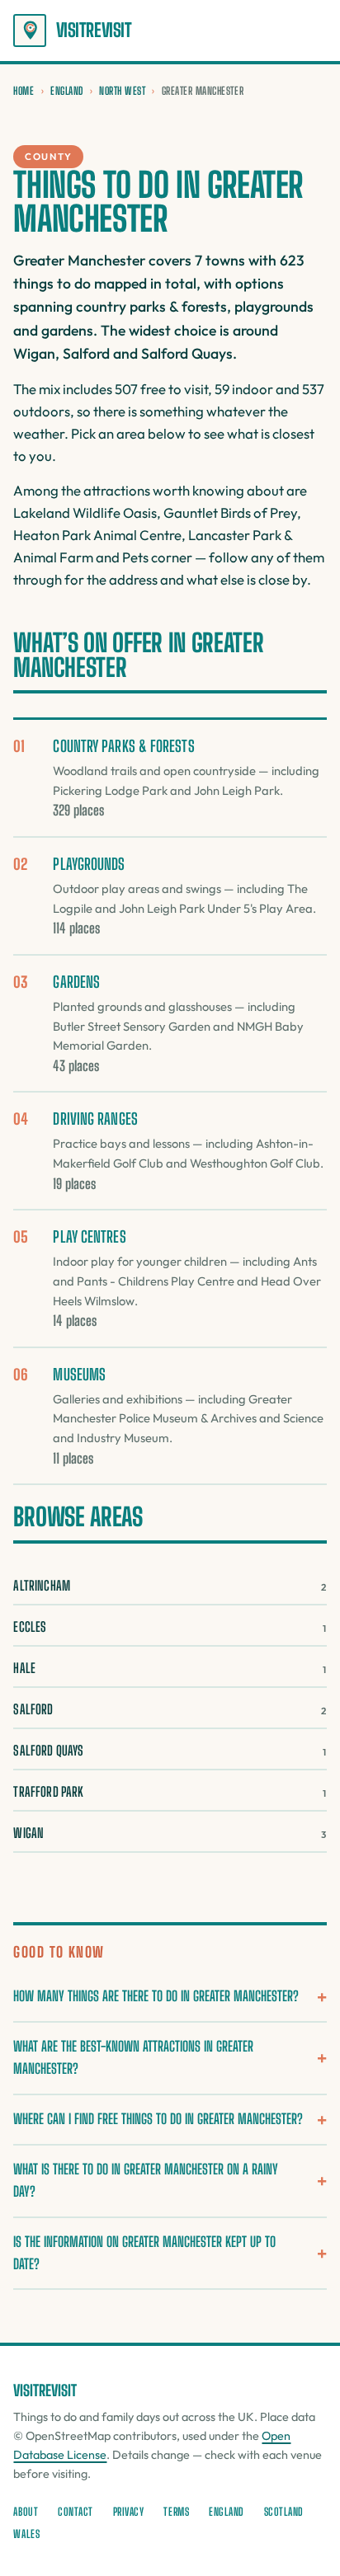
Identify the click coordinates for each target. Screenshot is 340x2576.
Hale (170, 1668)
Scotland (284, 2512)
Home (24, 91)
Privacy (129, 2512)
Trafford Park (170, 1791)
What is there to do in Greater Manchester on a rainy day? (146, 2180)
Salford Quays (170, 1750)
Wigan (170, 1833)
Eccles (170, 1626)
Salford (170, 1709)
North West (122, 91)
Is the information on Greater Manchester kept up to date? (144, 2253)
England (67, 91)
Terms (176, 2512)
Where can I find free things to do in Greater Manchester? (158, 2119)
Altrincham (170, 1585)
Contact (76, 2512)
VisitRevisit (94, 30)
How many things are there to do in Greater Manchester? (156, 1996)
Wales (26, 2534)
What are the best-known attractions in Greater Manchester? (133, 2057)
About (26, 2512)
